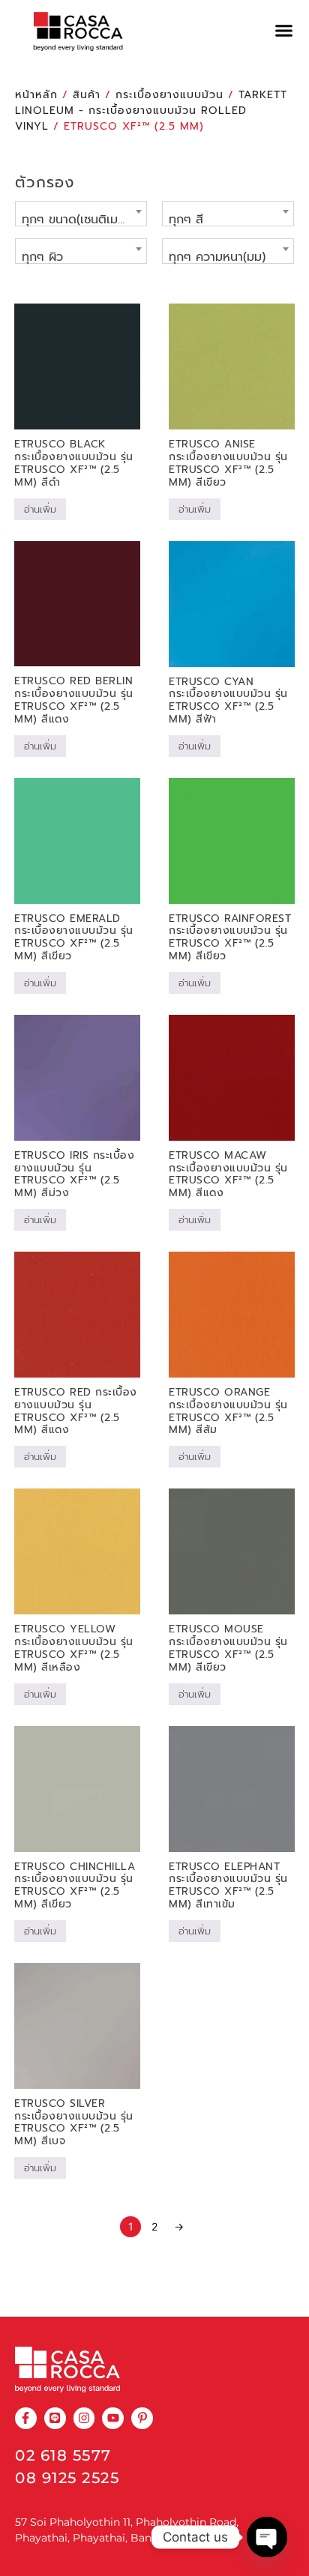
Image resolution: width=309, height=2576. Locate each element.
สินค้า (87, 95)
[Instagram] (84, 2418)
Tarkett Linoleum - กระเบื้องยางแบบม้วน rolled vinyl (151, 111)
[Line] (55, 2418)
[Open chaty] (267, 2537)
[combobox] (81, 214)
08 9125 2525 (67, 2478)
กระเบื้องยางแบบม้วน (169, 95)
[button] (284, 31)
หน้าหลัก (36, 95)
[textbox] (81, 220)
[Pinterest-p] (142, 2418)
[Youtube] (113, 2418)
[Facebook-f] (26, 2418)
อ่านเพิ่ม (40, 509)
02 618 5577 (63, 2455)
